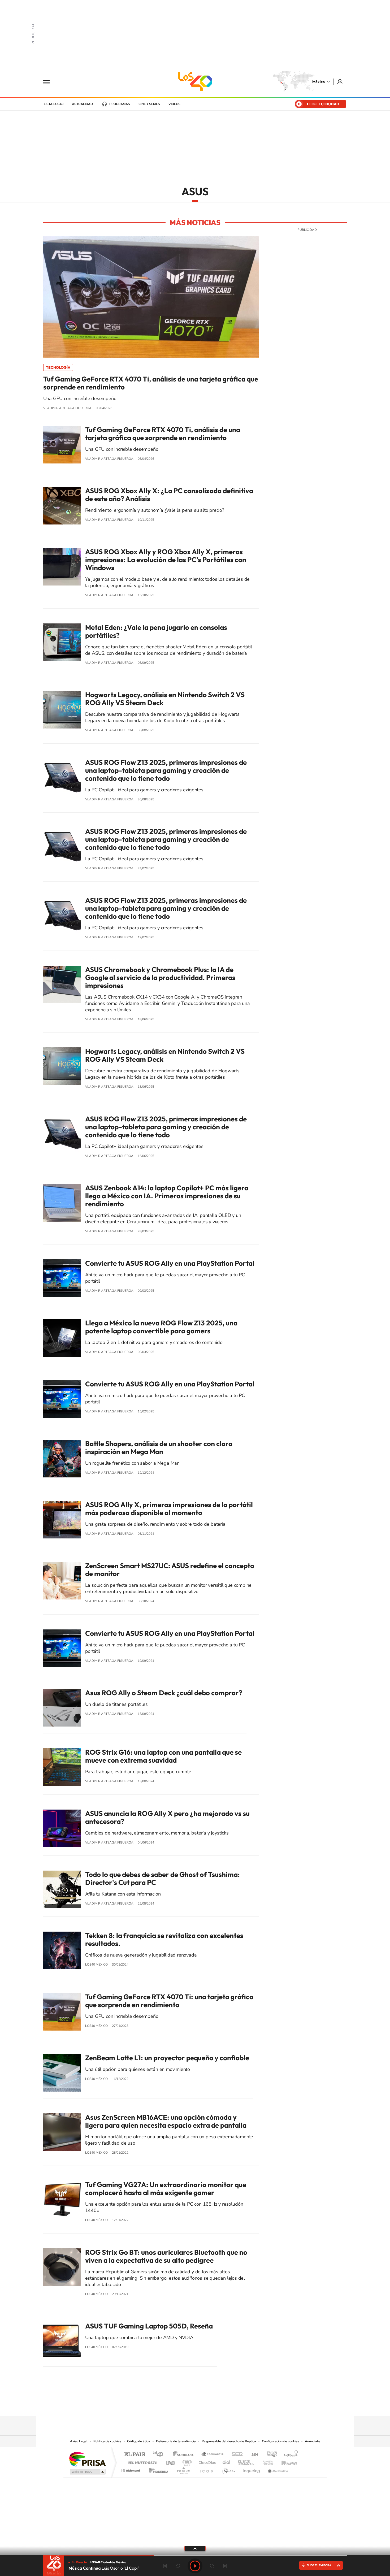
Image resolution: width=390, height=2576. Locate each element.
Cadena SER (236, 2455)
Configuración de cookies (280, 2441)
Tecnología (58, 367)
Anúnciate (313, 2441)
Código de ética (139, 2441)
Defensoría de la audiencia (176, 2441)
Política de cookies (107, 2441)
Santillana (185, 2455)
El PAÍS (134, 2455)
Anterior (165, 2566)
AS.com (252, 2455)
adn (270, 2455)
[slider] (195, 2555)
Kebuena (285, 2461)
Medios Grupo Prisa (87, 2472)
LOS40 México (195, 82)
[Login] (340, 82)
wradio (186, 2461)
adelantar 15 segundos (212, 2566)
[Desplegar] (195, 2548)
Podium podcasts (183, 2469)
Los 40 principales (160, 2455)
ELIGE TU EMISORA (319, 2565)
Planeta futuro (266, 2461)
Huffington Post (141, 2461)
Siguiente (225, 2566)
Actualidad (82, 104)
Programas (120, 104)
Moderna (157, 2469)
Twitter (211, 2406)
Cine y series (149, 104)
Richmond (131, 2469)
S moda (228, 2469)
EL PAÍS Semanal (246, 2461)
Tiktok (168, 2406)
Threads (222, 2406)
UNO (171, 2461)
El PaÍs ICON (206, 2469)
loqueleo (252, 2469)
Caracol (289, 2455)
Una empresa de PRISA (87, 2459)
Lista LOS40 (54, 104)
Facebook (200, 2406)
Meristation (277, 2469)
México (318, 82)
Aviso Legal (79, 2441)
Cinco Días (206, 2461)
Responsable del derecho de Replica (229, 2441)
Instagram (190, 2406)
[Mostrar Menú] (50, 82)
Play (195, 2566)
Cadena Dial (227, 2461)
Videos (174, 104)
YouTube (179, 2406)
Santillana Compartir (213, 2455)
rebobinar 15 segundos (178, 2566)
